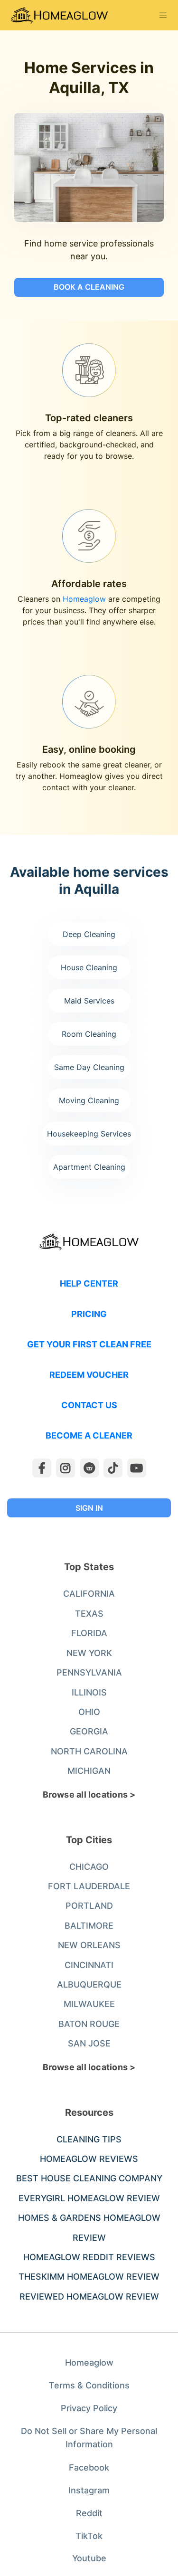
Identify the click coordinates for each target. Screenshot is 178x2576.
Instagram (89, 2490)
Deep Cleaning (89, 934)
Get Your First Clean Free (89, 1344)
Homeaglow (84, 599)
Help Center (89, 1283)
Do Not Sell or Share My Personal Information (89, 2438)
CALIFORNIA (89, 1594)
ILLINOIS (89, 1692)
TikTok (89, 2536)
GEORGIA (89, 1731)
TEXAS (89, 1614)
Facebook (89, 2467)
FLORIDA (89, 1633)
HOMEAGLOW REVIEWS (89, 2159)
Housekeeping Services (89, 1134)
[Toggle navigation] (163, 15)
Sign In (89, 1508)
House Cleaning (89, 967)
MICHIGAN (89, 1771)
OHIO (89, 1712)
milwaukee (89, 2004)
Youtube (89, 2558)
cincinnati (89, 1965)
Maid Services (89, 1001)
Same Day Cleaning (89, 1067)
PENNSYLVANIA (89, 1672)
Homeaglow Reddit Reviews (89, 2257)
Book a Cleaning (89, 287)
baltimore (89, 1926)
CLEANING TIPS (89, 2139)
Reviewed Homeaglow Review (89, 2297)
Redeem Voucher (89, 1375)
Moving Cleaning (89, 1100)
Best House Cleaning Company (89, 2178)
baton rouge (89, 2024)
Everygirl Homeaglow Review (89, 2198)
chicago (89, 1867)
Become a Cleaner (89, 1435)
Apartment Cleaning (89, 1167)
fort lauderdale (89, 1886)
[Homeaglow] (59, 15)
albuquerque (89, 1984)
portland (89, 1906)
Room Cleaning (89, 1034)
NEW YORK (89, 1653)
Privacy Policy (89, 2408)
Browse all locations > (89, 1795)
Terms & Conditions (89, 2385)
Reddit (89, 2513)
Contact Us (89, 1405)
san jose (89, 2043)
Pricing (89, 1314)
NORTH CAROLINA (89, 1751)
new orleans (89, 1945)
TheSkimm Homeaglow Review (89, 2277)
